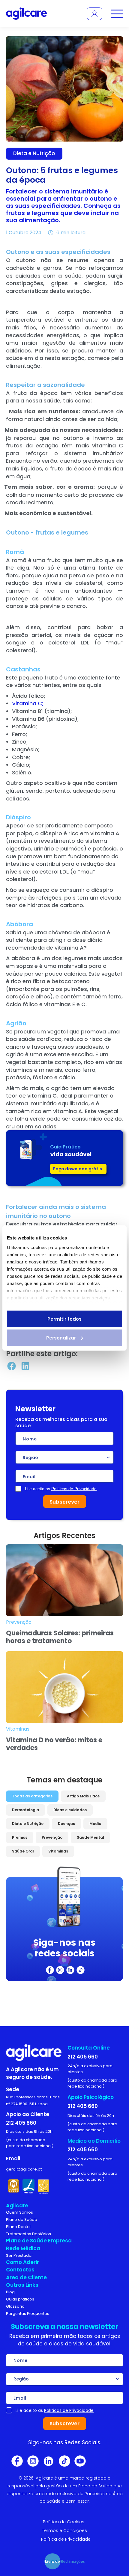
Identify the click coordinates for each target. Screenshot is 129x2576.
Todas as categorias (32, 1796)
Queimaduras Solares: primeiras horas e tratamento (60, 1637)
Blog (10, 2292)
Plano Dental (18, 2227)
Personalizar (61, 1338)
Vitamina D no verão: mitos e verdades (54, 1744)
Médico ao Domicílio (94, 2141)
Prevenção (52, 1837)
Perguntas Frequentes (28, 2314)
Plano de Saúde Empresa (39, 2241)
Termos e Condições (64, 2530)
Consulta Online (89, 2048)
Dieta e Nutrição (28, 1824)
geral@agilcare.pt (24, 2169)
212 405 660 (21, 2123)
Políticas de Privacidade (74, 1489)
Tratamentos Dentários (28, 2234)
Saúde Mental (90, 1837)
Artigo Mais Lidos (83, 1796)
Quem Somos (19, 2212)
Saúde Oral (23, 1851)
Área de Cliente (26, 2277)
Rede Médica (23, 2248)
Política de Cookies (64, 2522)
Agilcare (17, 2206)
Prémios (20, 1837)
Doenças (66, 1824)
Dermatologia (25, 1810)
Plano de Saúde (22, 2219)
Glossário (15, 2306)
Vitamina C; (28, 703)
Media (95, 1824)
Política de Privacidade (66, 2539)
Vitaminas (58, 1851)
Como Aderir (22, 2262)
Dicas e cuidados (70, 1810)
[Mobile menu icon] (116, 14)
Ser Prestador (19, 2255)
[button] (11, 1366)
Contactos (20, 2270)
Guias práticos (20, 2299)
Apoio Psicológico (91, 2097)
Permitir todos (64, 1319)
